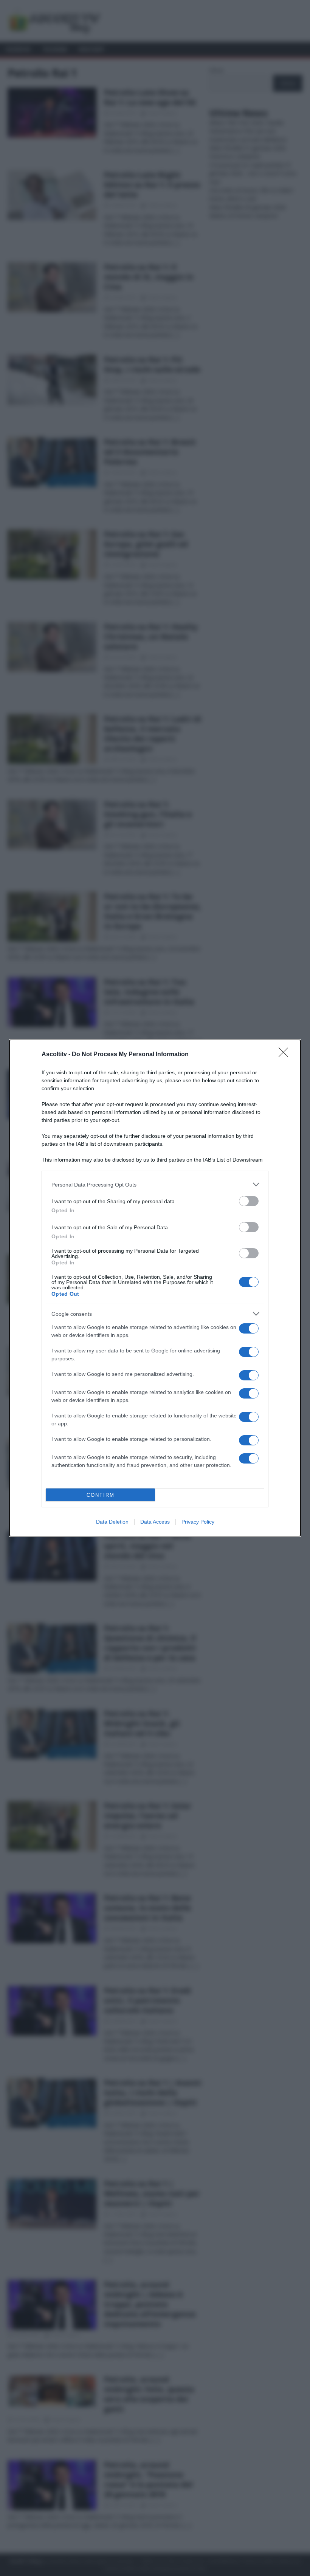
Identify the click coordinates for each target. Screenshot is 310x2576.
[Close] (286, 1055)
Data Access (155, 1522)
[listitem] (155, 1184)
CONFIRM (101, 1495)
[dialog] (155, 1288)
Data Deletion (112, 1522)
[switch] (249, 1201)
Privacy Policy (198, 1522)
